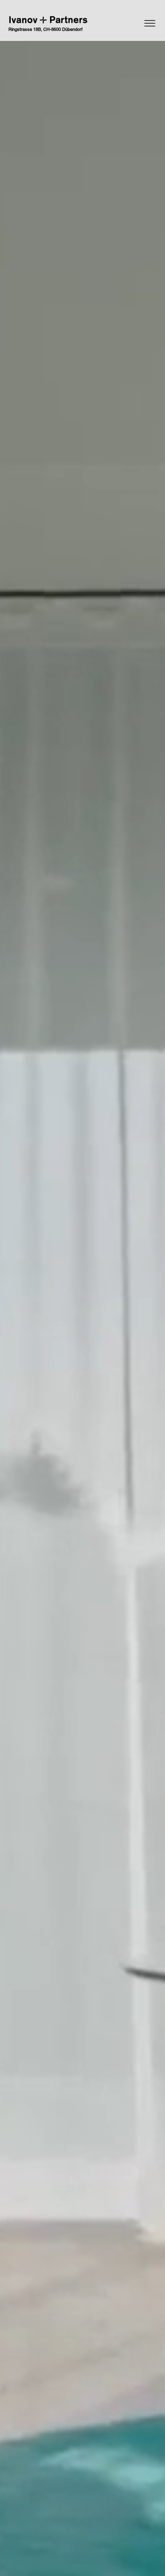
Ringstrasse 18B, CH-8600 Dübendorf (45, 29)
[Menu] (131, 23)
